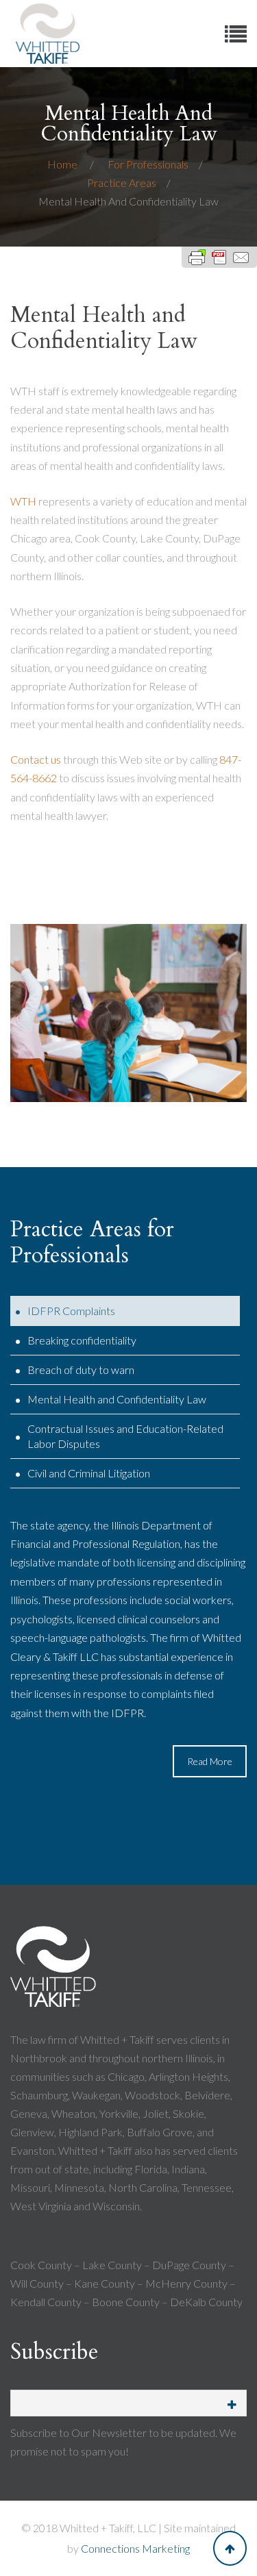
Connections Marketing (135, 2548)
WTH (23, 501)
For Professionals (148, 164)
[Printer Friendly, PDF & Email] (219, 257)
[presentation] (125, 1311)
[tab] (125, 1311)
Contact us (36, 759)
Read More (210, 1761)
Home (63, 164)
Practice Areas (122, 183)
